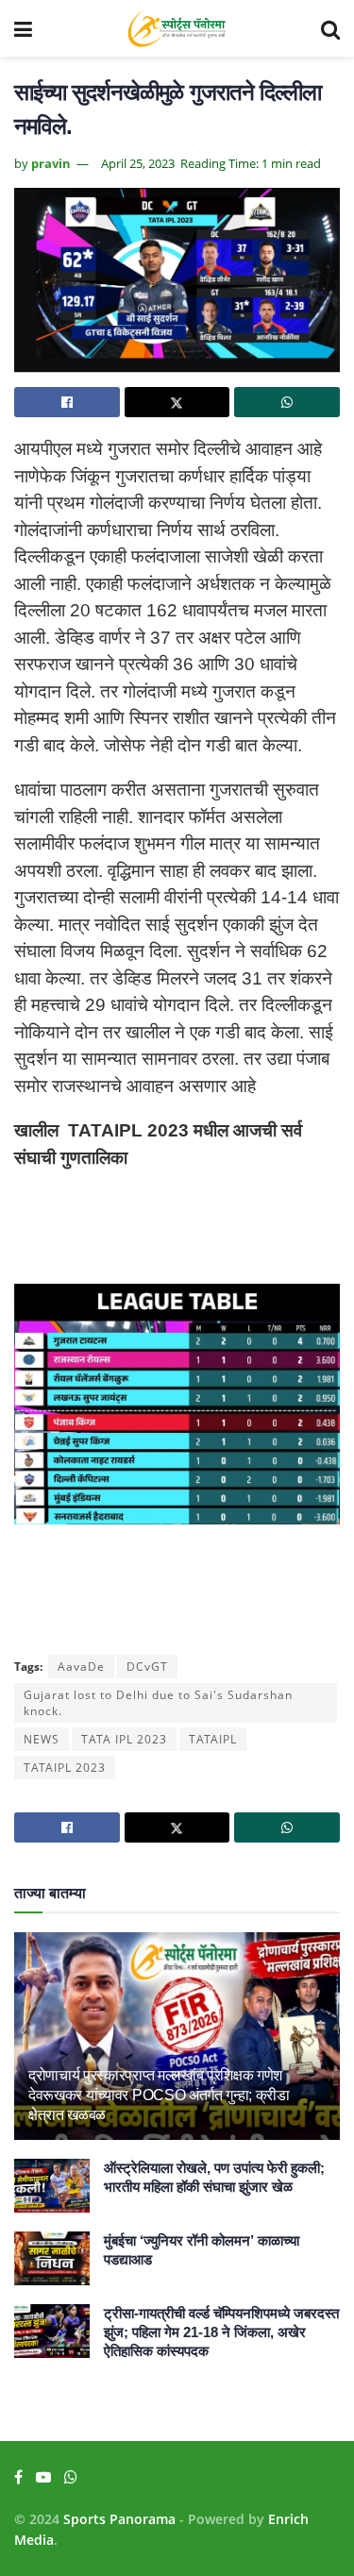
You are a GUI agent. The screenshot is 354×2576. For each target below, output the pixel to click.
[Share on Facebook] (67, 402)
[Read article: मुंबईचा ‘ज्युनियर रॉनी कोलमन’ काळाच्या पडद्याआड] (52, 2258)
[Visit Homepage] (177, 28)
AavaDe (81, 1667)
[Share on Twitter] (177, 402)
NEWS (42, 1739)
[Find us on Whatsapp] (71, 2477)
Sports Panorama (119, 2519)
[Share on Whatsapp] (287, 402)
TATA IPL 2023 (124, 1739)
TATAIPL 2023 (65, 1768)
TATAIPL (213, 1739)
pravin (51, 163)
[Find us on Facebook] (18, 2477)
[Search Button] (330, 28)
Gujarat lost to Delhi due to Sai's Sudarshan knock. (158, 1703)
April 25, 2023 (138, 163)
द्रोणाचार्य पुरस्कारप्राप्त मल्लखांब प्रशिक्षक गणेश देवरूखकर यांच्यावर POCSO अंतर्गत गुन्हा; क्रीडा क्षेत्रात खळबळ (159, 2095)
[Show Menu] (23, 28)
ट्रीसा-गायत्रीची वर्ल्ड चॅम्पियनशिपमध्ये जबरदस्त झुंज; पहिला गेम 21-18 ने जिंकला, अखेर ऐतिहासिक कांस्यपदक (221, 2332)
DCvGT (147, 1667)
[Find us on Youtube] (43, 2477)
